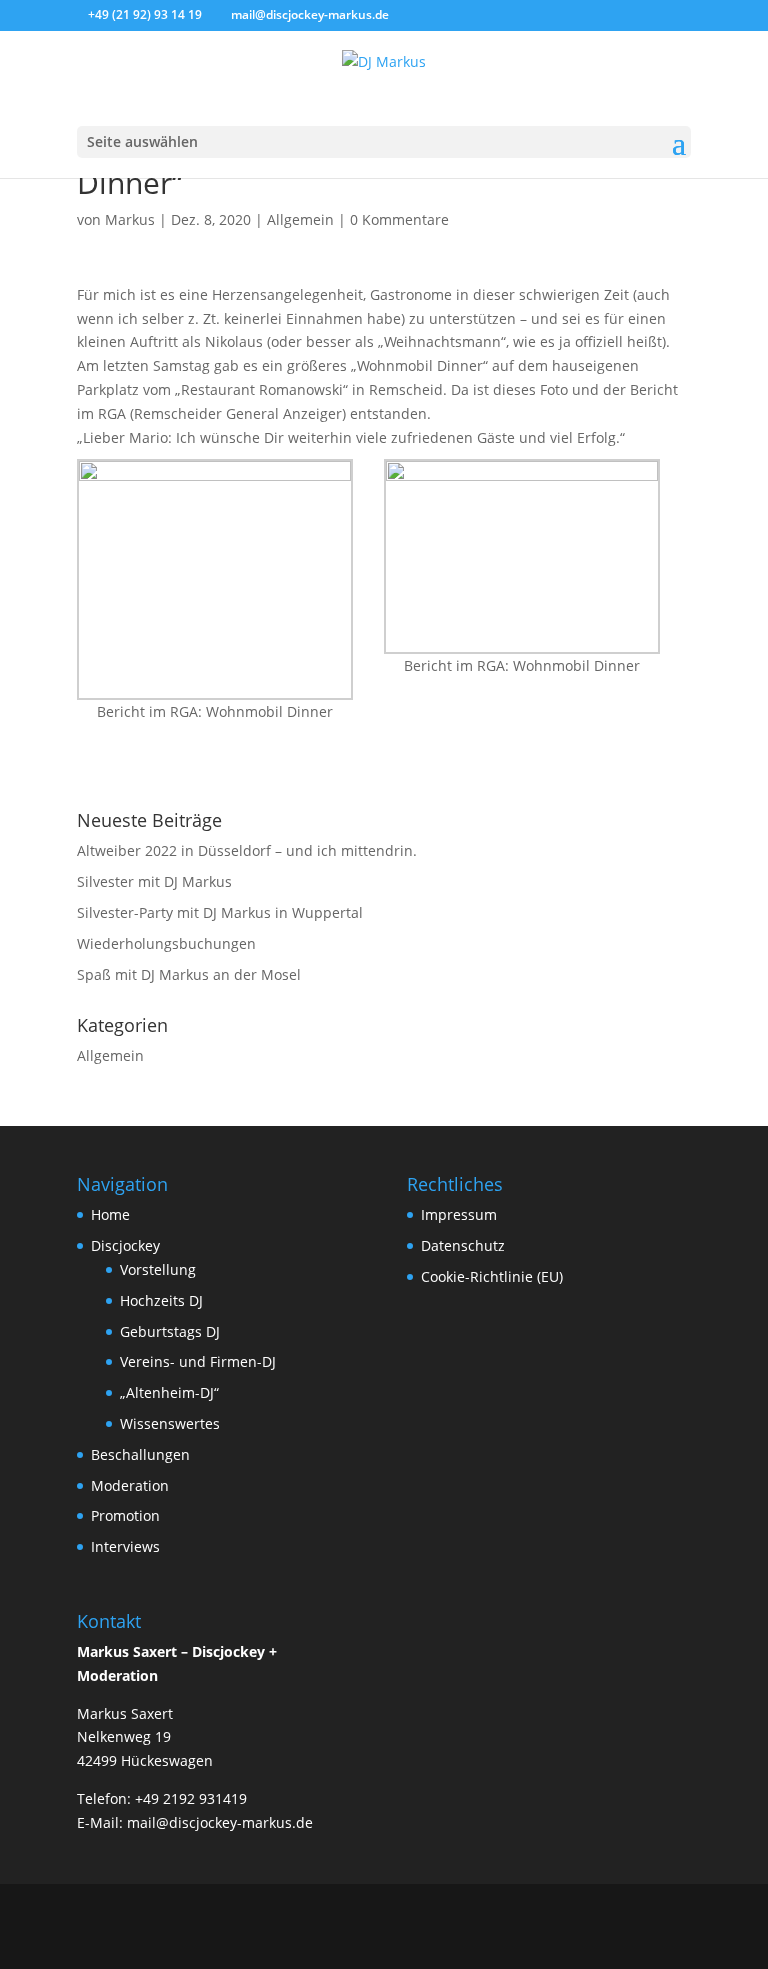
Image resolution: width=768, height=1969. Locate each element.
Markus (130, 219)
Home (110, 1214)
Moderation (130, 1485)
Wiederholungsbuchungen (166, 943)
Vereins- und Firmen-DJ (198, 1361)
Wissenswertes (170, 1423)
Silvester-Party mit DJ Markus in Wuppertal (220, 912)
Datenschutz (463, 1245)
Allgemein (300, 219)
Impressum (459, 1214)
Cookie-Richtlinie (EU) (492, 1276)
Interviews (125, 1546)
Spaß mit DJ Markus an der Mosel (189, 974)
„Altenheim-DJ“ (169, 1392)
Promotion (125, 1515)
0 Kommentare (399, 219)
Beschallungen (140, 1454)
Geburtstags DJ (170, 1331)
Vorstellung (158, 1269)
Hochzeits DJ (161, 1300)
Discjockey (125, 1245)
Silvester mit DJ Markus (154, 881)
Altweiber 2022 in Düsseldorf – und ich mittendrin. (247, 850)
